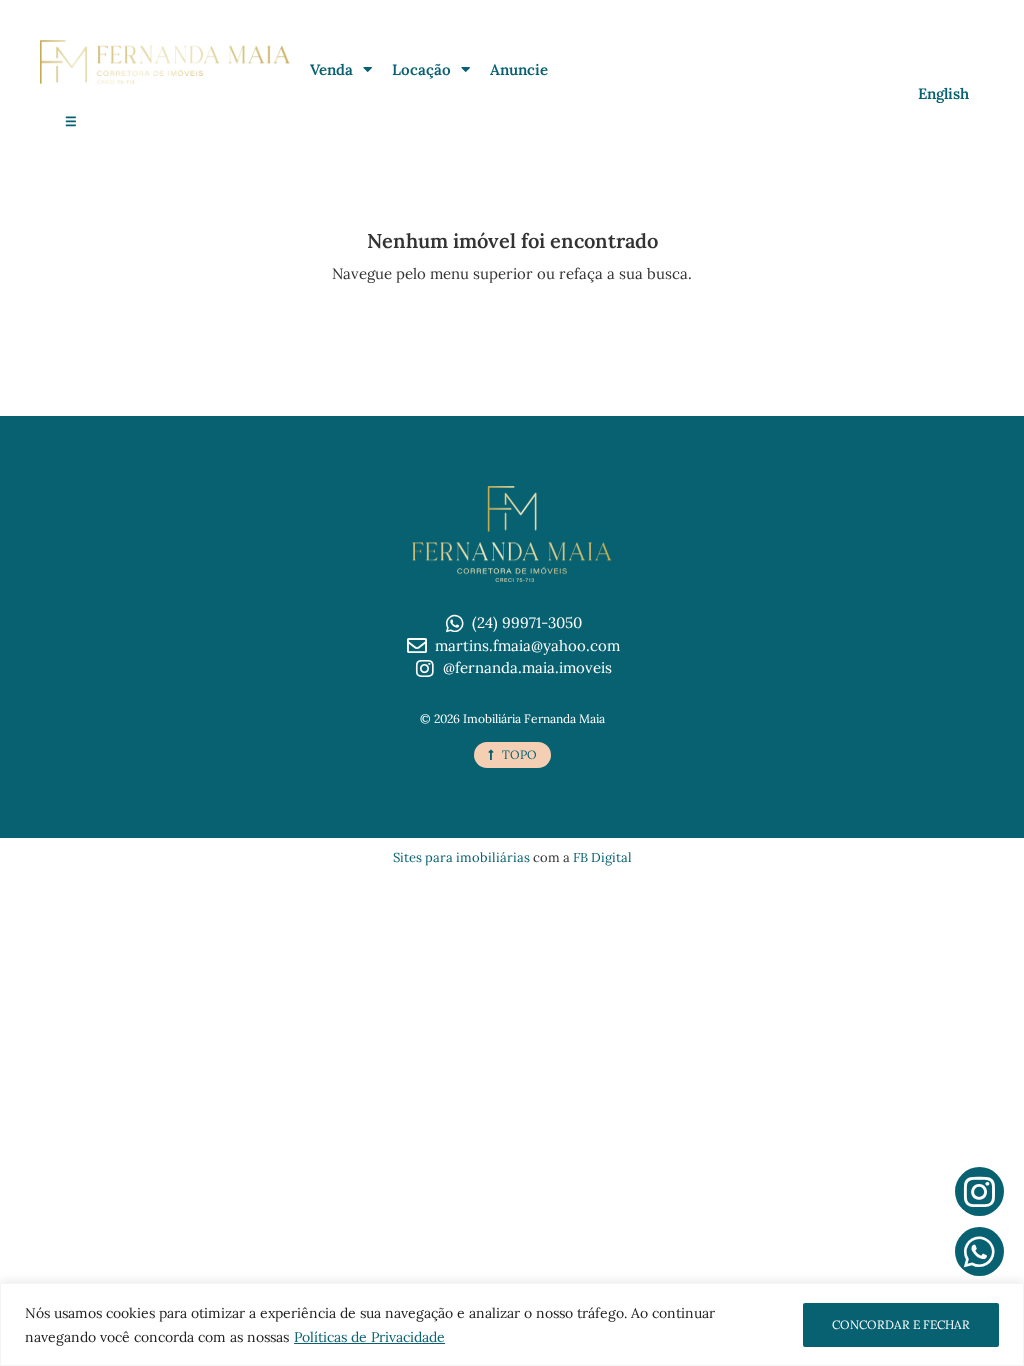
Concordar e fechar (901, 1324)
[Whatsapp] (979, 1251)
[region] (512, 1324)
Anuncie (519, 69)
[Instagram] (979, 1191)
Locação (421, 69)
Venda (331, 69)
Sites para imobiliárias (461, 857)
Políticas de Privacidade (369, 1337)
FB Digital (602, 857)
